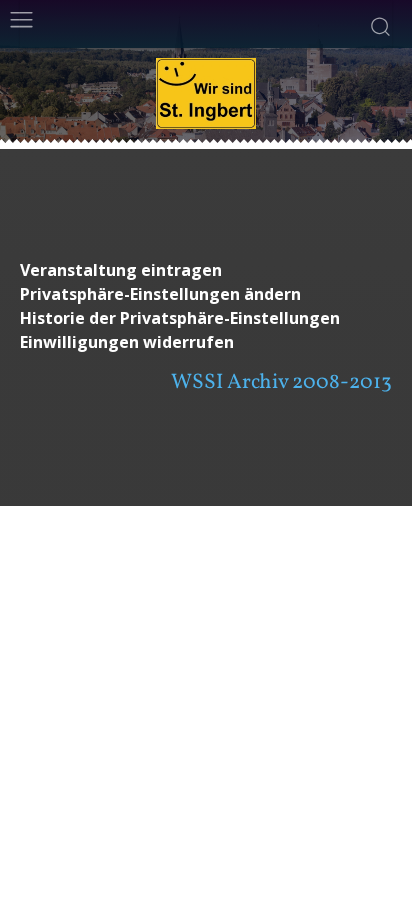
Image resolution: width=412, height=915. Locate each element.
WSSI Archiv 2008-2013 (281, 382)
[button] (206, 294)
